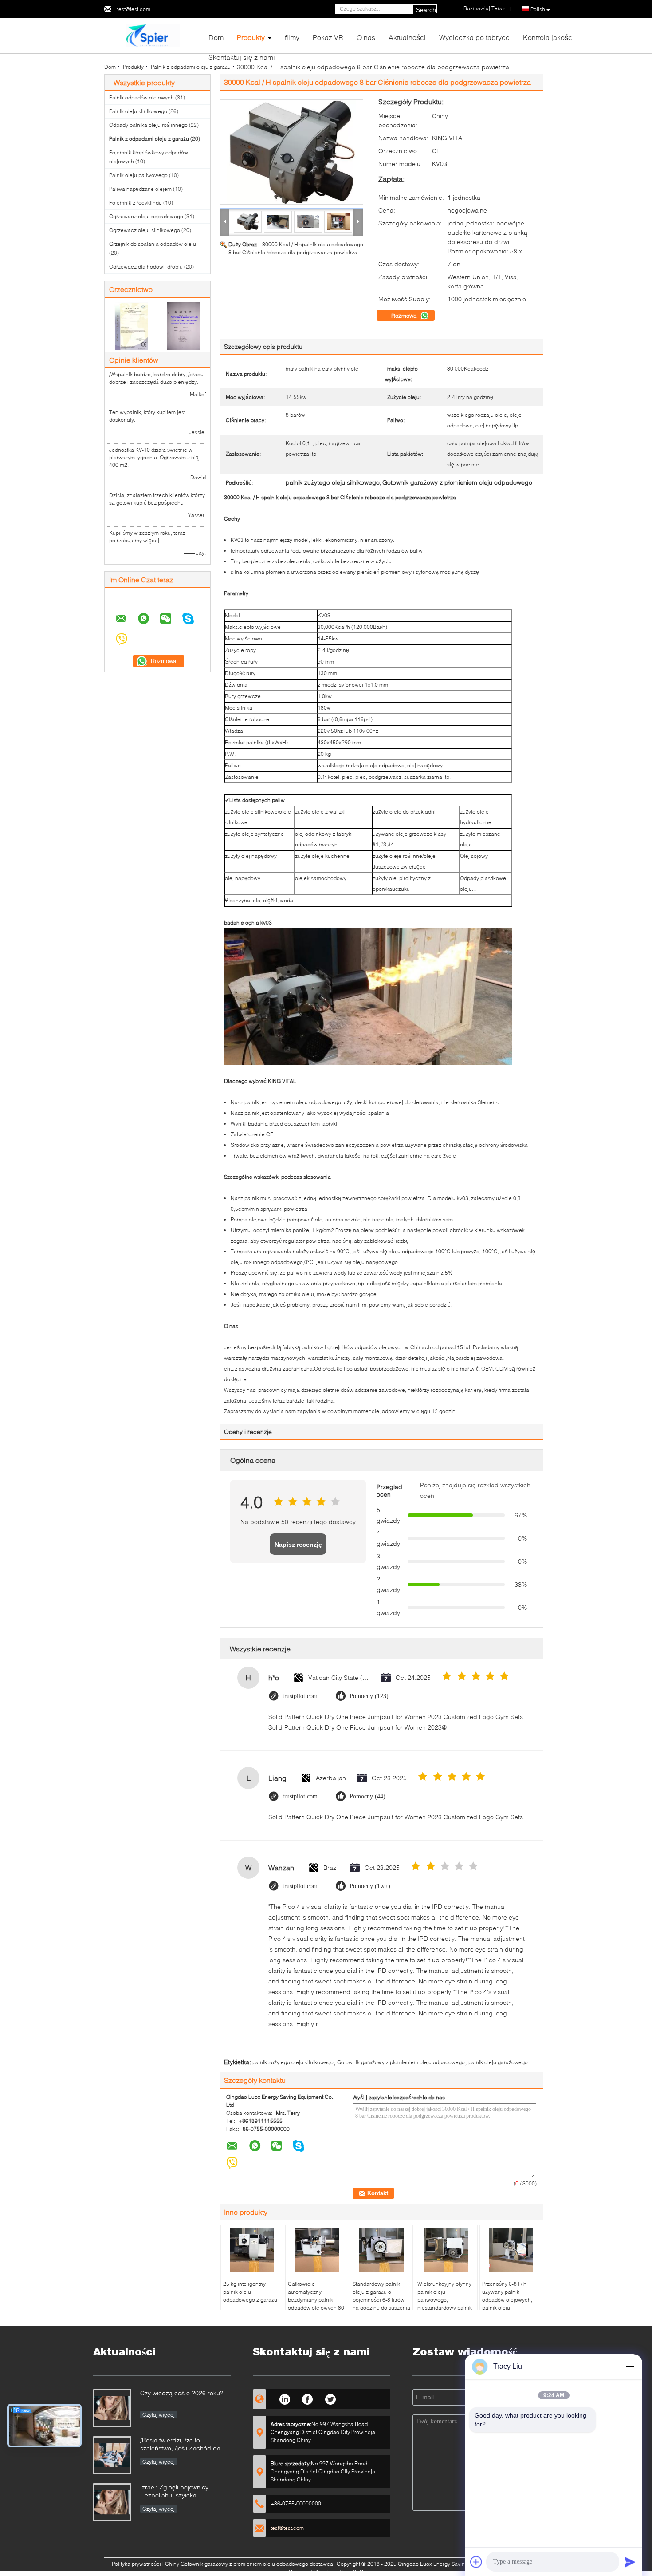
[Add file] (476, 2562)
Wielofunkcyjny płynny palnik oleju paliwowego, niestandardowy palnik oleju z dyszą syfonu (445, 2300)
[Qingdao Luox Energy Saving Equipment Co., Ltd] (153, 35)
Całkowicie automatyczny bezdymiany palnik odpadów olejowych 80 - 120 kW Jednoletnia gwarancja (316, 2304)
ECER (356, 2572)
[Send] (630, 2562)
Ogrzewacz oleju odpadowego (146, 216)
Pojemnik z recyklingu (136, 203)
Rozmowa (405, 316)
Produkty (251, 37)
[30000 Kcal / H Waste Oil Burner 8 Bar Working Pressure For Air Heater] (291, 152)
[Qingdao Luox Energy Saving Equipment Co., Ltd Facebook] (308, 2398)
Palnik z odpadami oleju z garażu (191, 67)
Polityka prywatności (136, 2564)
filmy (292, 37)
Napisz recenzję (298, 1545)
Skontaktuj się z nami (242, 57)
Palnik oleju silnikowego (138, 111)
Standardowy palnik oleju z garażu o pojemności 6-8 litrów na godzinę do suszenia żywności (381, 2300)
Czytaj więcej (159, 2415)
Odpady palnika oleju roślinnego (148, 125)
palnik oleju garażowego (498, 2062)
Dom (216, 37)
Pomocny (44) (367, 1796)
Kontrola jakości (548, 37)
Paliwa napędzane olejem (140, 189)
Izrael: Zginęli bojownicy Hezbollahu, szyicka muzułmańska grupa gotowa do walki (185, 2492)
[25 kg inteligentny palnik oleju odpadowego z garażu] (252, 2250)
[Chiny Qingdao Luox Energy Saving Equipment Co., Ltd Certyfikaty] (131, 326)
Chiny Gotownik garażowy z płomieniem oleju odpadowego (237, 2564)
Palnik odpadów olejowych (141, 97)
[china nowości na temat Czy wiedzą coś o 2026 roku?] (112, 2408)
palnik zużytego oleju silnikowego (293, 2062)
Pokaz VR (328, 37)
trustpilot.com (300, 1696)
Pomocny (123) (369, 1696)
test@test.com (134, 9)
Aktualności (407, 37)
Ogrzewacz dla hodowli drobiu (146, 267)
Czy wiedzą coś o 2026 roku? (182, 2393)
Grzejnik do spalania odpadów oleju (153, 244)
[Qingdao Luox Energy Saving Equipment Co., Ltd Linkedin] (285, 2398)
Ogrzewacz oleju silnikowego (145, 230)
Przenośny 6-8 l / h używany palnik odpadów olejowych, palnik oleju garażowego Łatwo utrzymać (507, 2304)
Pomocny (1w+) (370, 1886)
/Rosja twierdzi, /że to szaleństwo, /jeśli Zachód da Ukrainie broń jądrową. (180, 2445)
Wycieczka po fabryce (474, 37)
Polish (538, 9)
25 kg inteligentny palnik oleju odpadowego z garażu (250, 2292)
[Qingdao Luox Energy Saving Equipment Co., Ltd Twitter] (331, 2398)
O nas (366, 37)
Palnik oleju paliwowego (138, 175)
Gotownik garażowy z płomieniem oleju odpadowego (401, 2062)
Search (426, 10)
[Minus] (630, 2367)
